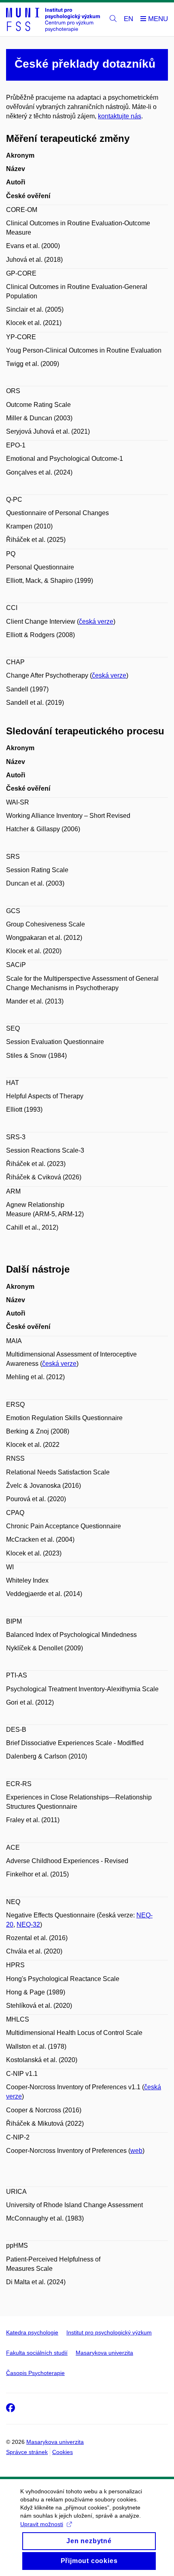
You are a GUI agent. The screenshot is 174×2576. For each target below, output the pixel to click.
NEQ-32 (28, 1925)
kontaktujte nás (120, 116)
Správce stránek (27, 2452)
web (136, 2151)
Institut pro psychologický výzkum (109, 2332)
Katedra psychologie (32, 2332)
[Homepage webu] (53, 19)
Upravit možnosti (42, 2524)
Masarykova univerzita (104, 2353)
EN (128, 19)
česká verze (96, 622)
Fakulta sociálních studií (37, 2353)
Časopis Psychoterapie (35, 2373)
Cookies (63, 2452)
